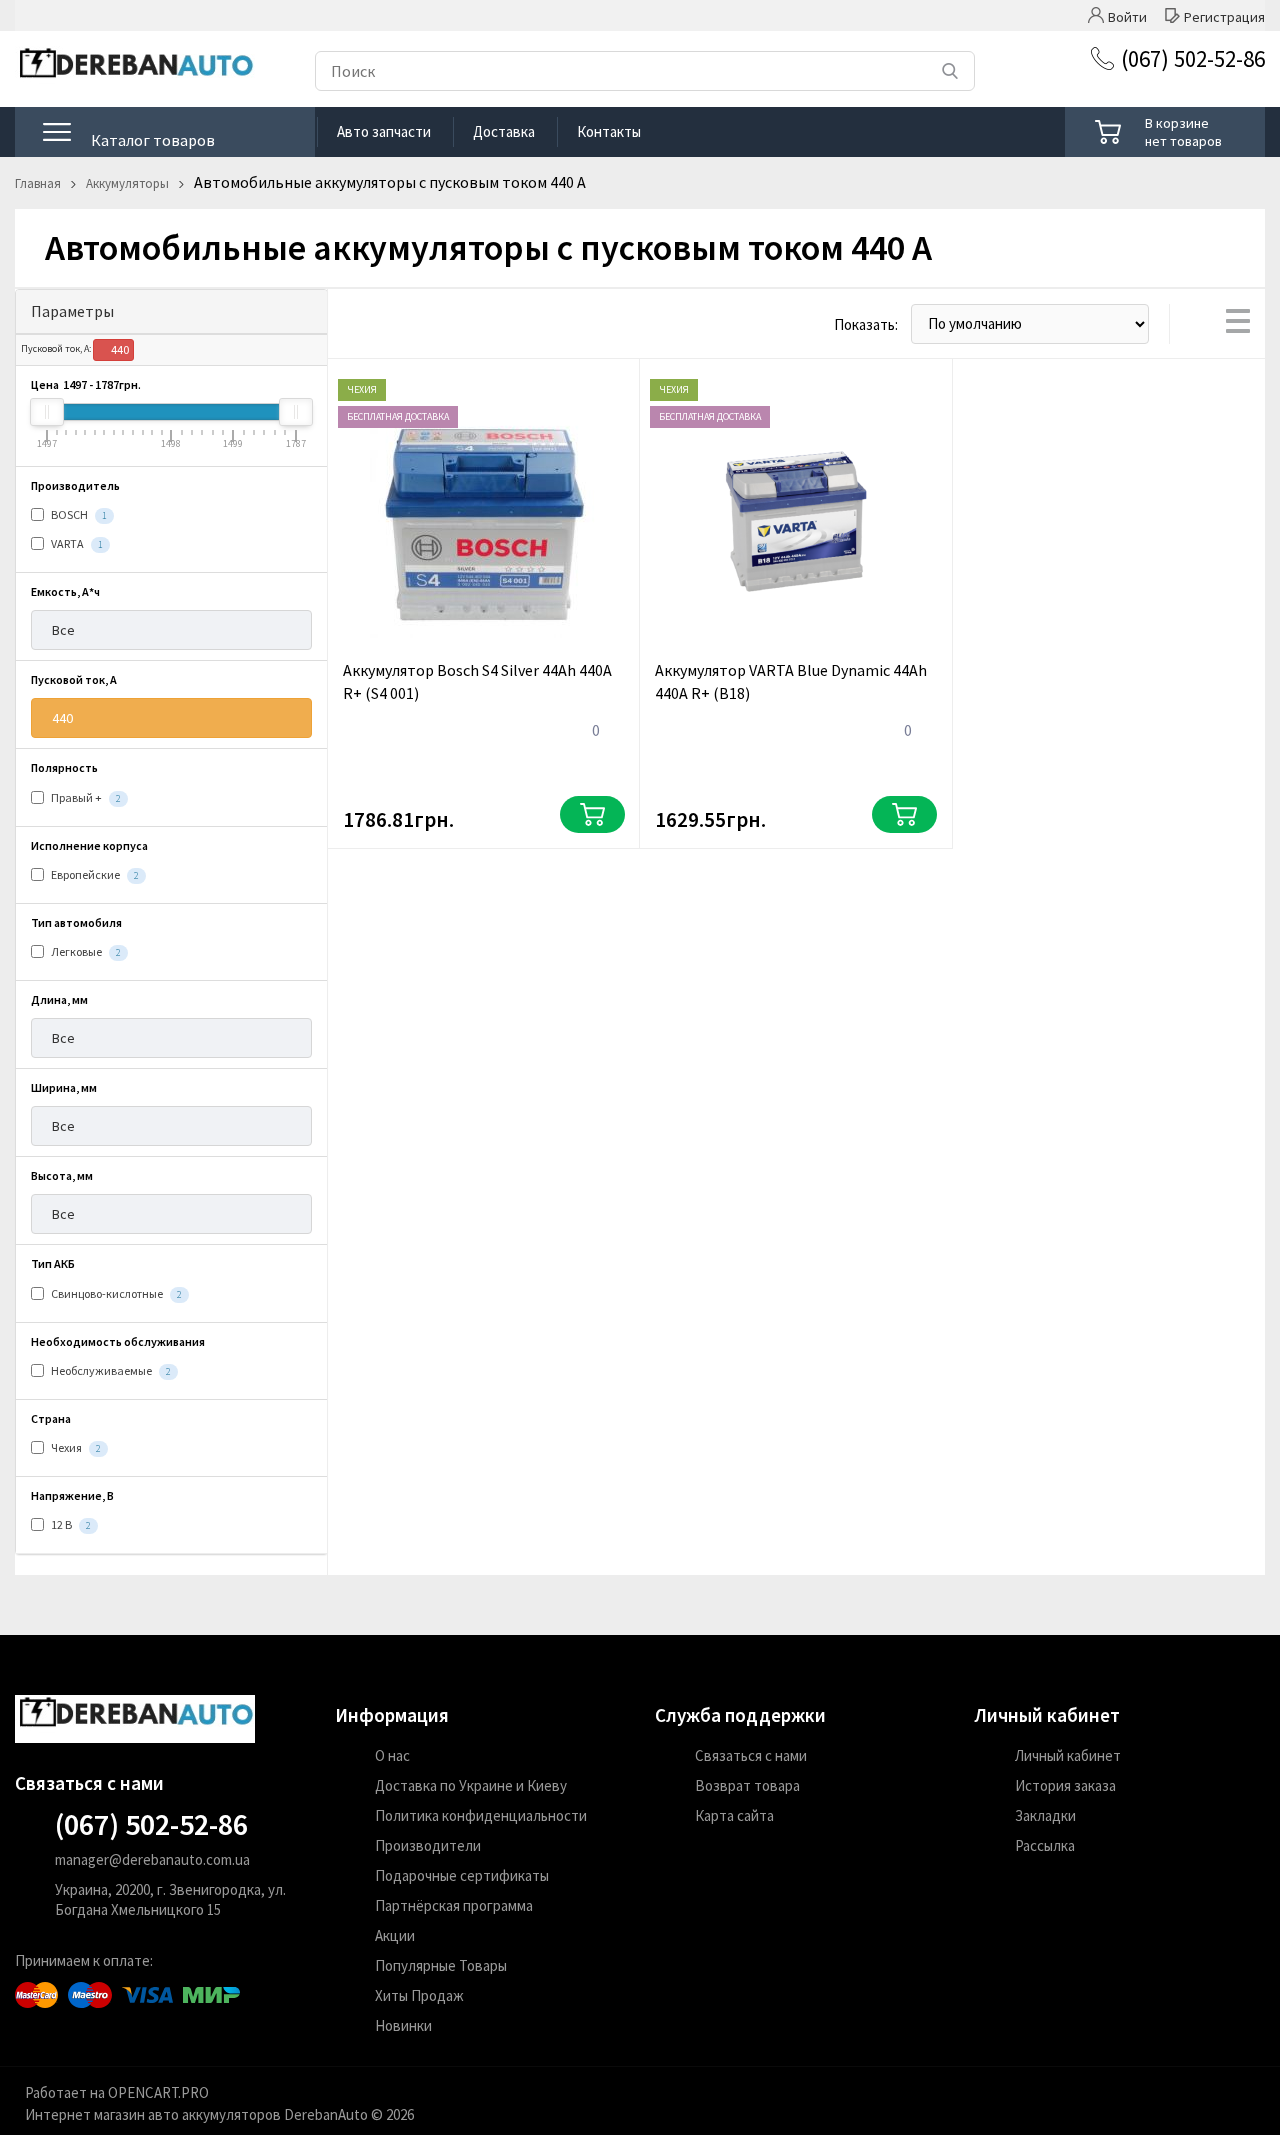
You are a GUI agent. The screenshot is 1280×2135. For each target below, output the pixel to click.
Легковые (85, 951)
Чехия (75, 1447)
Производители (428, 1845)
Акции (395, 1935)
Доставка (504, 131)
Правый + (85, 797)
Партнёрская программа (454, 1905)
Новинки (403, 2025)
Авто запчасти (384, 131)
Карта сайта (734, 1815)
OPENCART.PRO (158, 2092)
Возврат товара (747, 1785)
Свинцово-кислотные (115, 1293)
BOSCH (78, 514)
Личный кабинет (1068, 1755)
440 (119, 349)
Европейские (94, 874)
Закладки (1045, 1815)
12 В (70, 1524)
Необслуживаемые (110, 1370)
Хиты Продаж (419, 1995)
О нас (392, 1755)
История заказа (1065, 1785)
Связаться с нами (751, 1755)
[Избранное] (962, 132)
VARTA (76, 543)
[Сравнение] (1017, 132)
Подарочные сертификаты (462, 1875)
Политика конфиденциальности (481, 1815)
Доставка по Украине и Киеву (471, 1785)
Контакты (609, 131)
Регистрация (1224, 15)
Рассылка (1045, 1845)
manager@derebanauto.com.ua (152, 1859)
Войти (1127, 15)
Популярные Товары (441, 1965)
